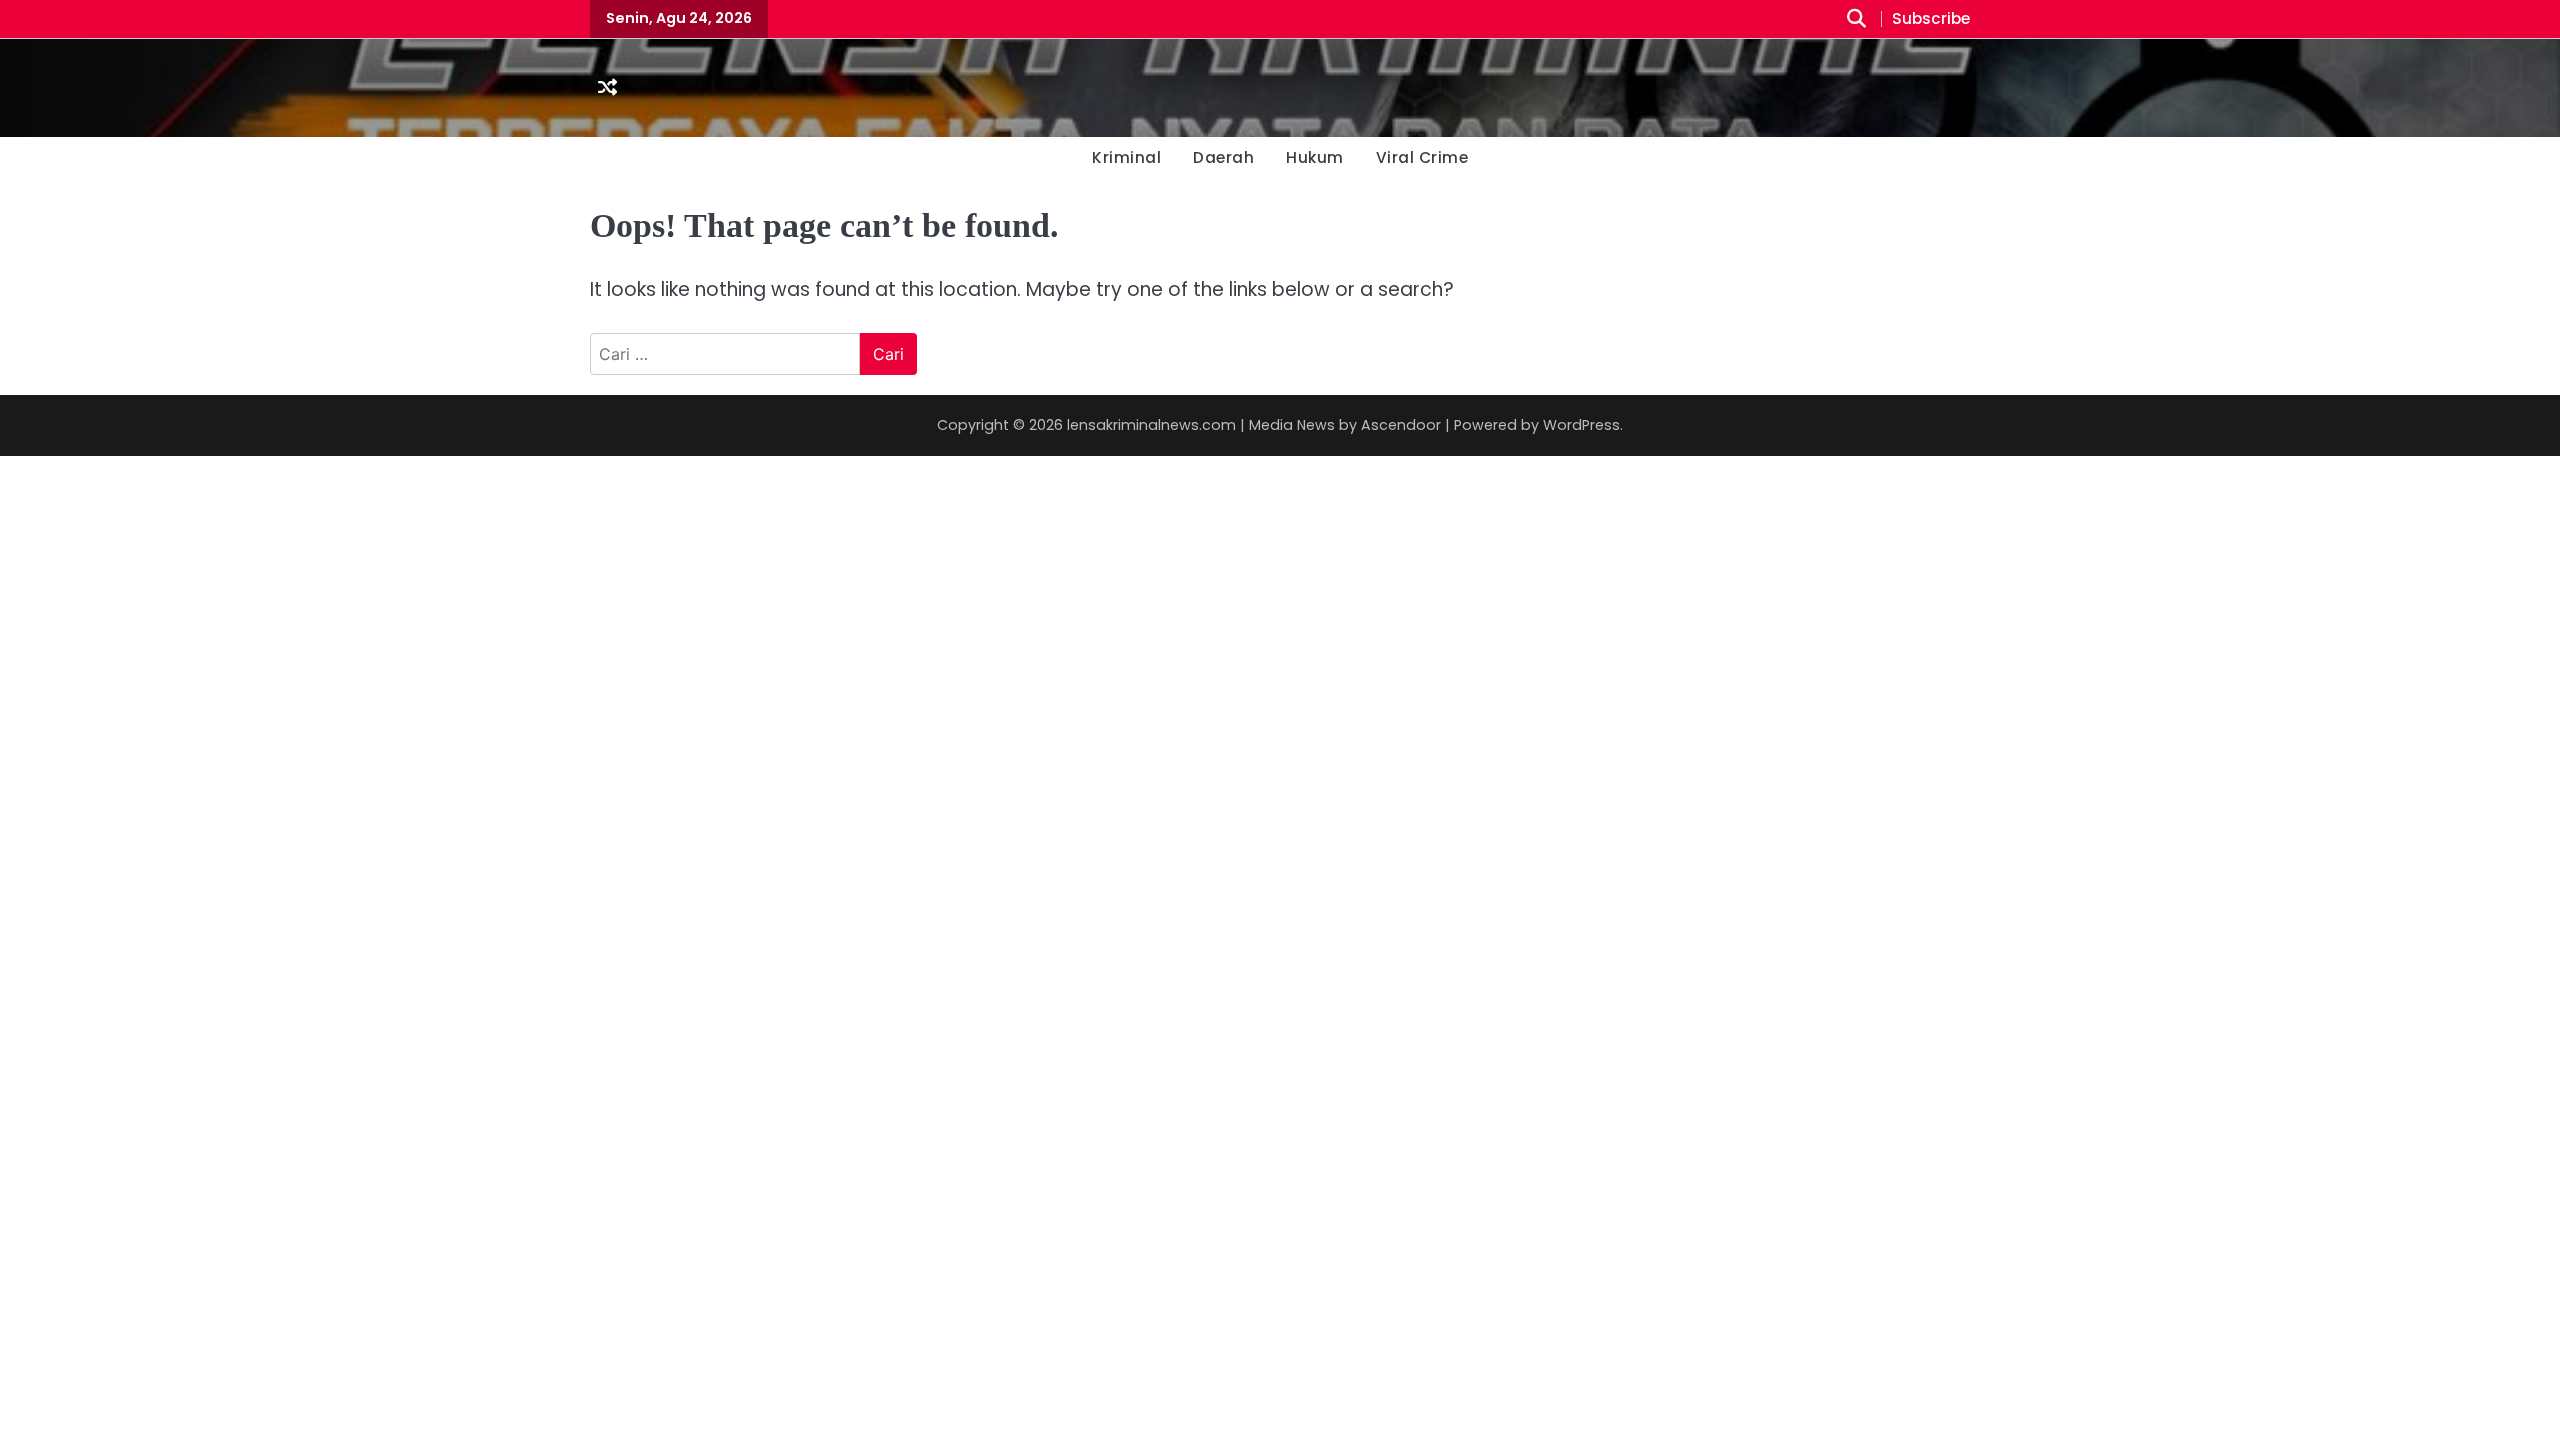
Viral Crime (1422, 157)
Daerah (1223, 157)
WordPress (1581, 425)
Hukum (1315, 157)
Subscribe (1931, 19)
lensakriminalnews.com (1151, 425)
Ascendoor (1401, 425)
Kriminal (1126, 157)
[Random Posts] (607, 88)
